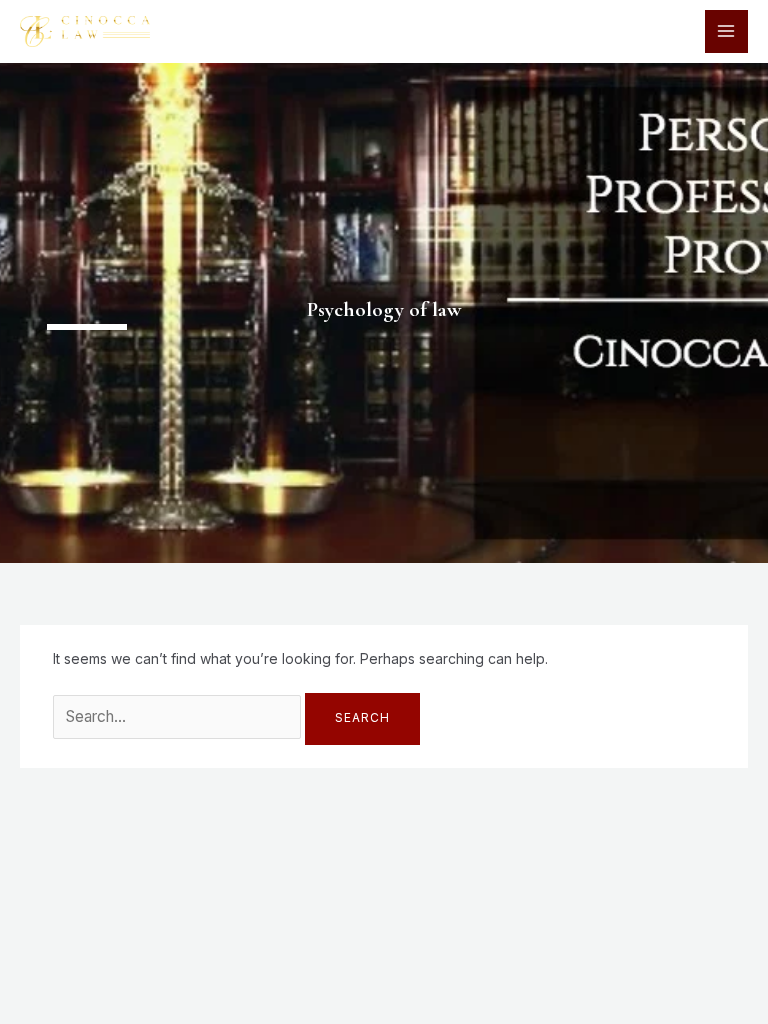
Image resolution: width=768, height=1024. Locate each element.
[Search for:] (179, 716)
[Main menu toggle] (726, 31)
